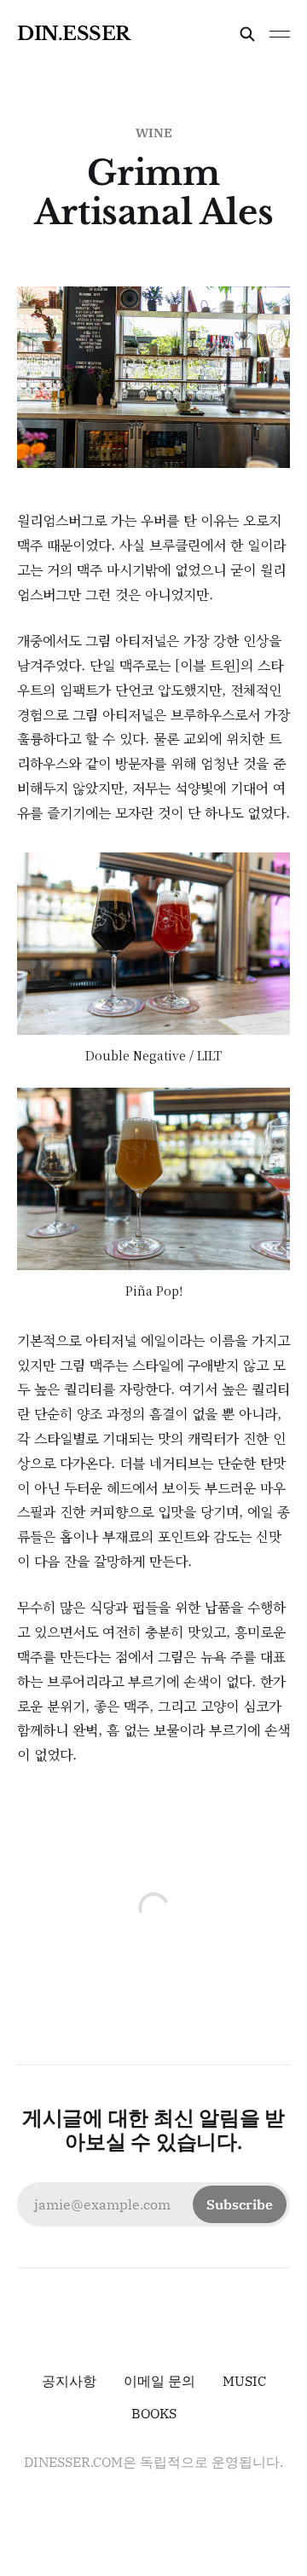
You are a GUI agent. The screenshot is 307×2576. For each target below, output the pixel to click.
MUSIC (244, 2381)
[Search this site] (247, 34)
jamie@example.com (153, 2204)
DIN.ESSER (74, 34)
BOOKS (154, 2413)
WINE (154, 133)
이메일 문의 (159, 2381)
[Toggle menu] (280, 34)
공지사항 (69, 2381)
